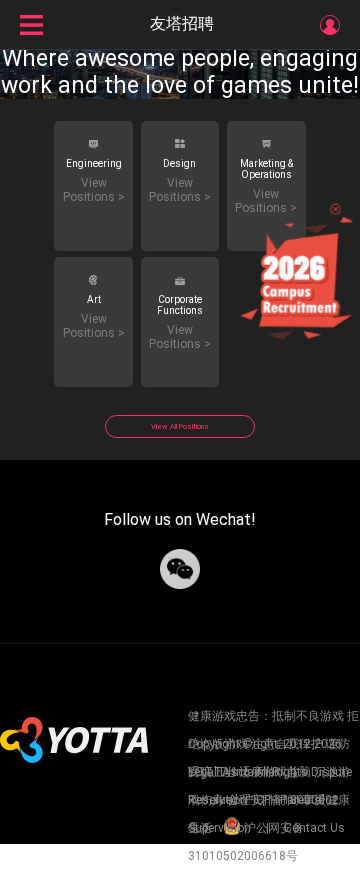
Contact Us (313, 828)
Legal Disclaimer (234, 772)
